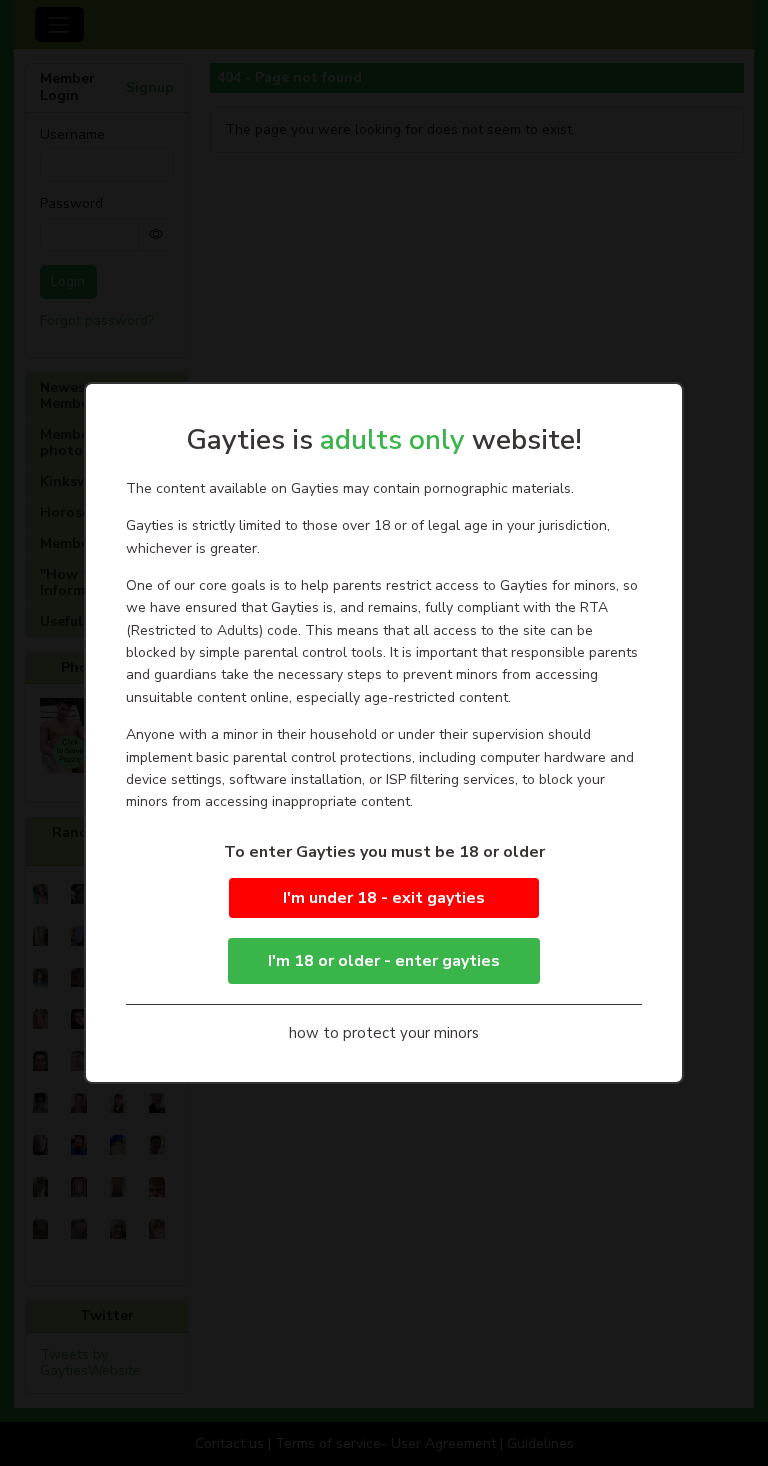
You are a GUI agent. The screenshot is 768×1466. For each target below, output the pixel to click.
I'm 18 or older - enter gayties (384, 961)
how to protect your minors (384, 1033)
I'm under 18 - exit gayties (384, 898)
